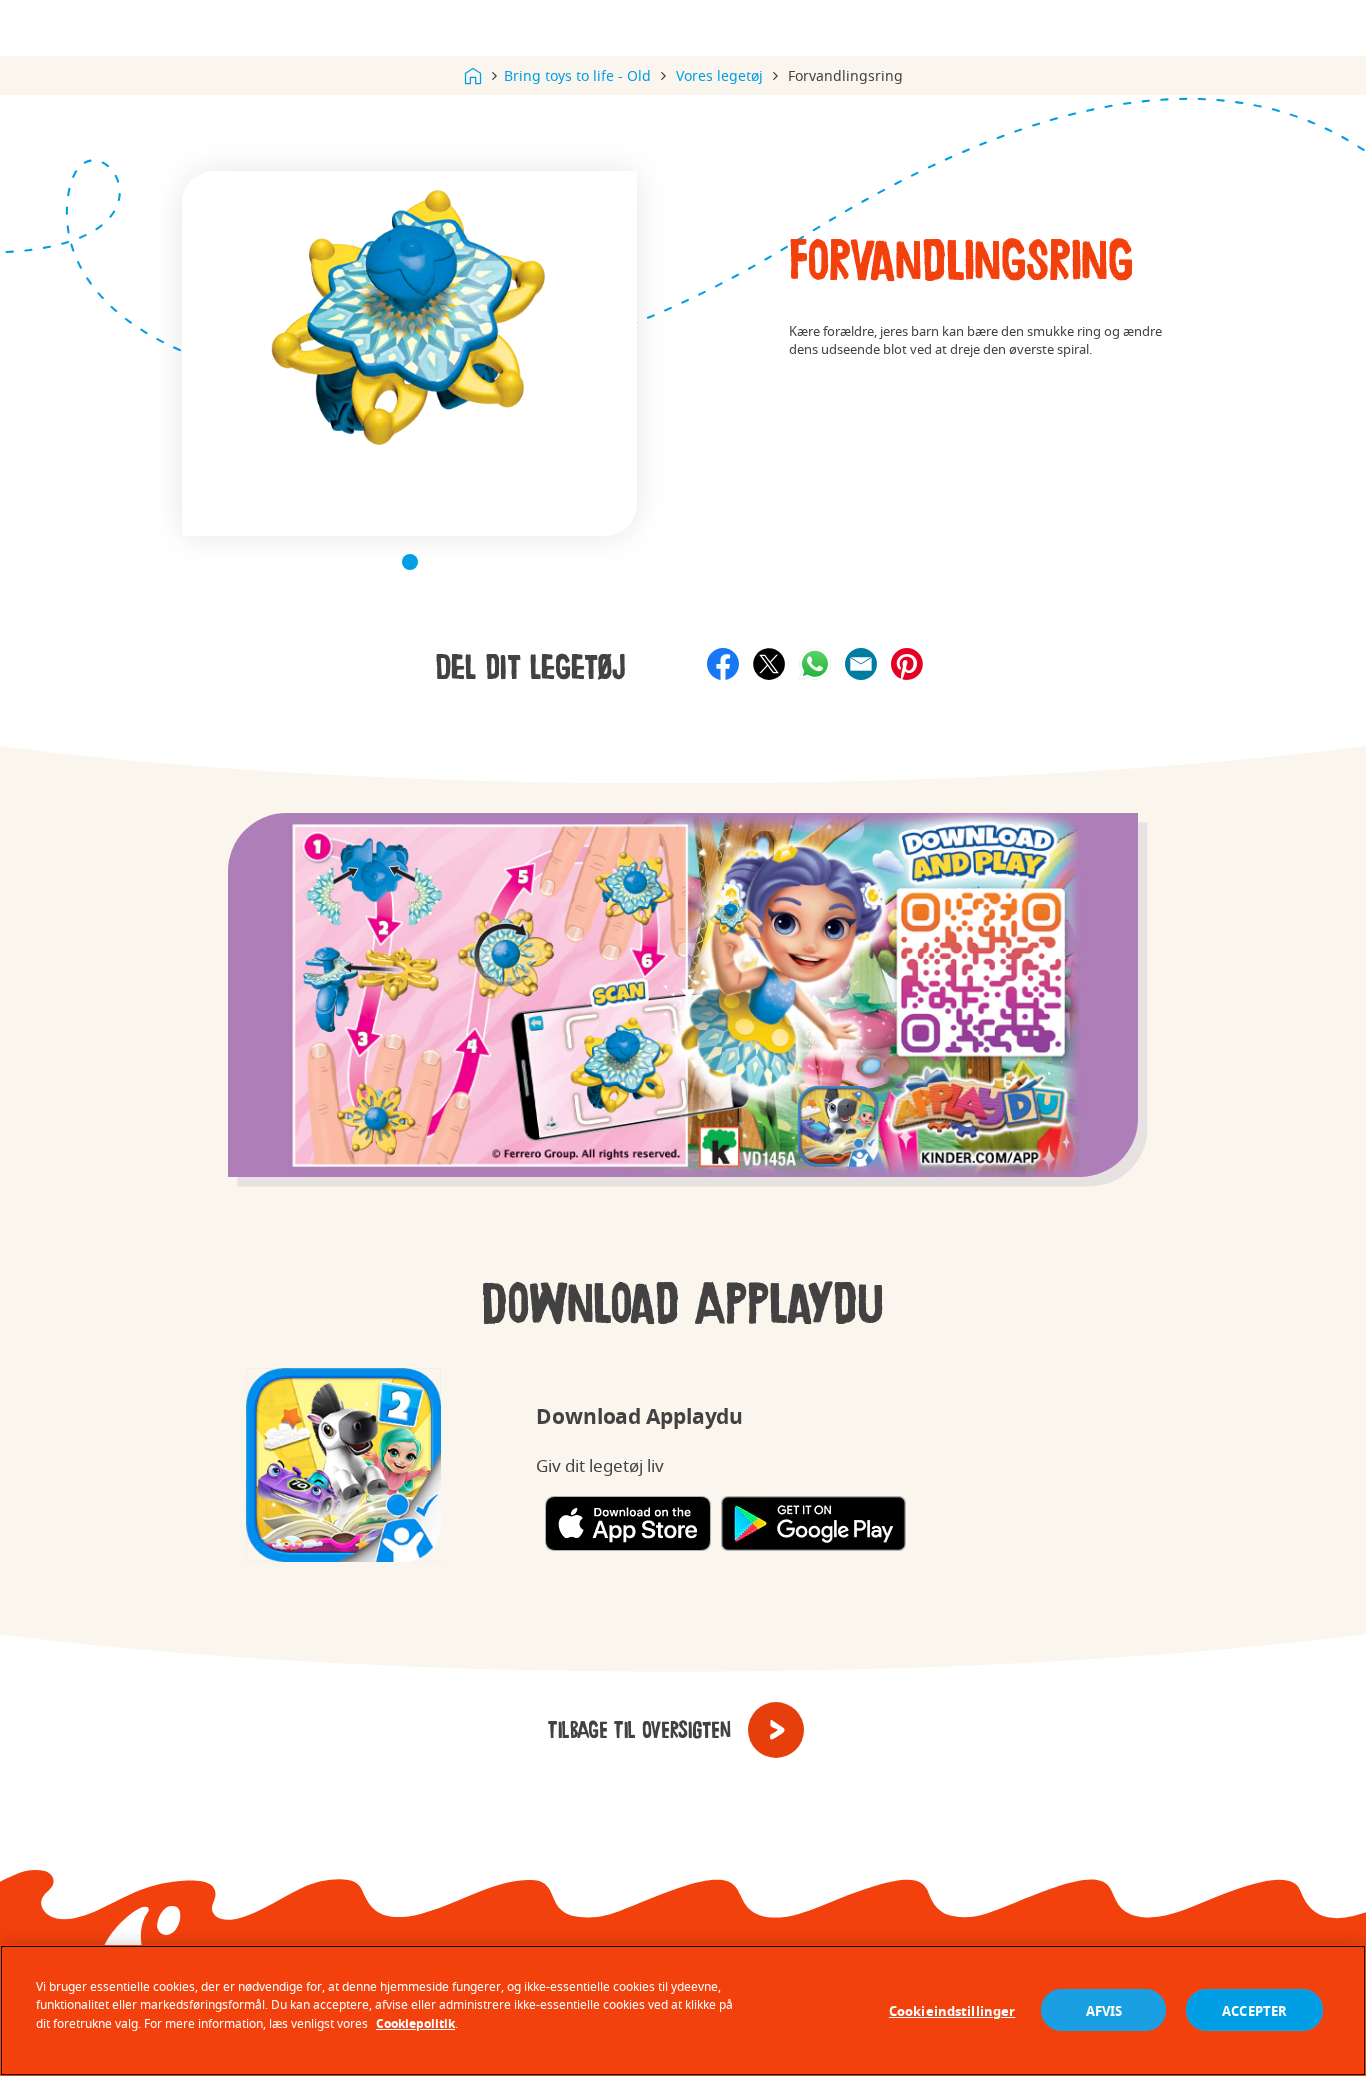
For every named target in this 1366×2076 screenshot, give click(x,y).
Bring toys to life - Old (577, 75)
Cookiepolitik (415, 2023)
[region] (683, 2010)
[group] (683, 1013)
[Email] (861, 664)
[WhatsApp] (815, 664)
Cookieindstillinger (952, 2010)
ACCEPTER (1254, 2010)
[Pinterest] (907, 664)
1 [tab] (410, 562)
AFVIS (1104, 2010)
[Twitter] (769, 664)
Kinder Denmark (473, 76)
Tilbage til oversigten (639, 1731)
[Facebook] (723, 664)
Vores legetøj (719, 75)
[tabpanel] (410, 353)
